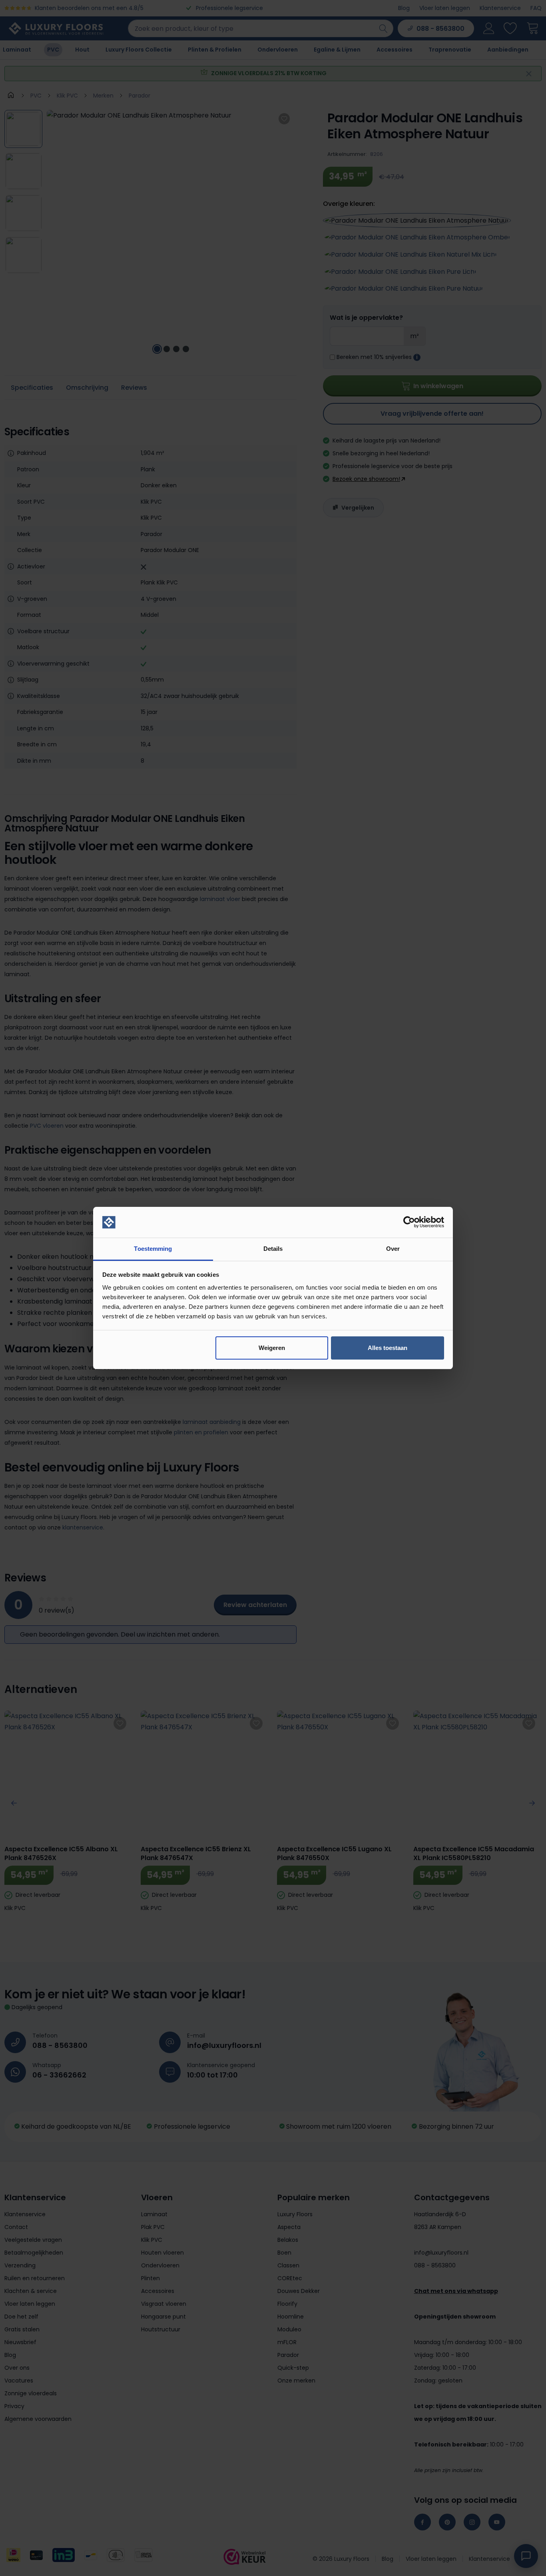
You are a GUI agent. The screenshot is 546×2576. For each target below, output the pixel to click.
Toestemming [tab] (153, 1249)
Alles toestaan (388, 1348)
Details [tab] (273, 1249)
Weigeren (272, 1348)
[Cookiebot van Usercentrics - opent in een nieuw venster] (409, 1222)
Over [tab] (393, 1249)
